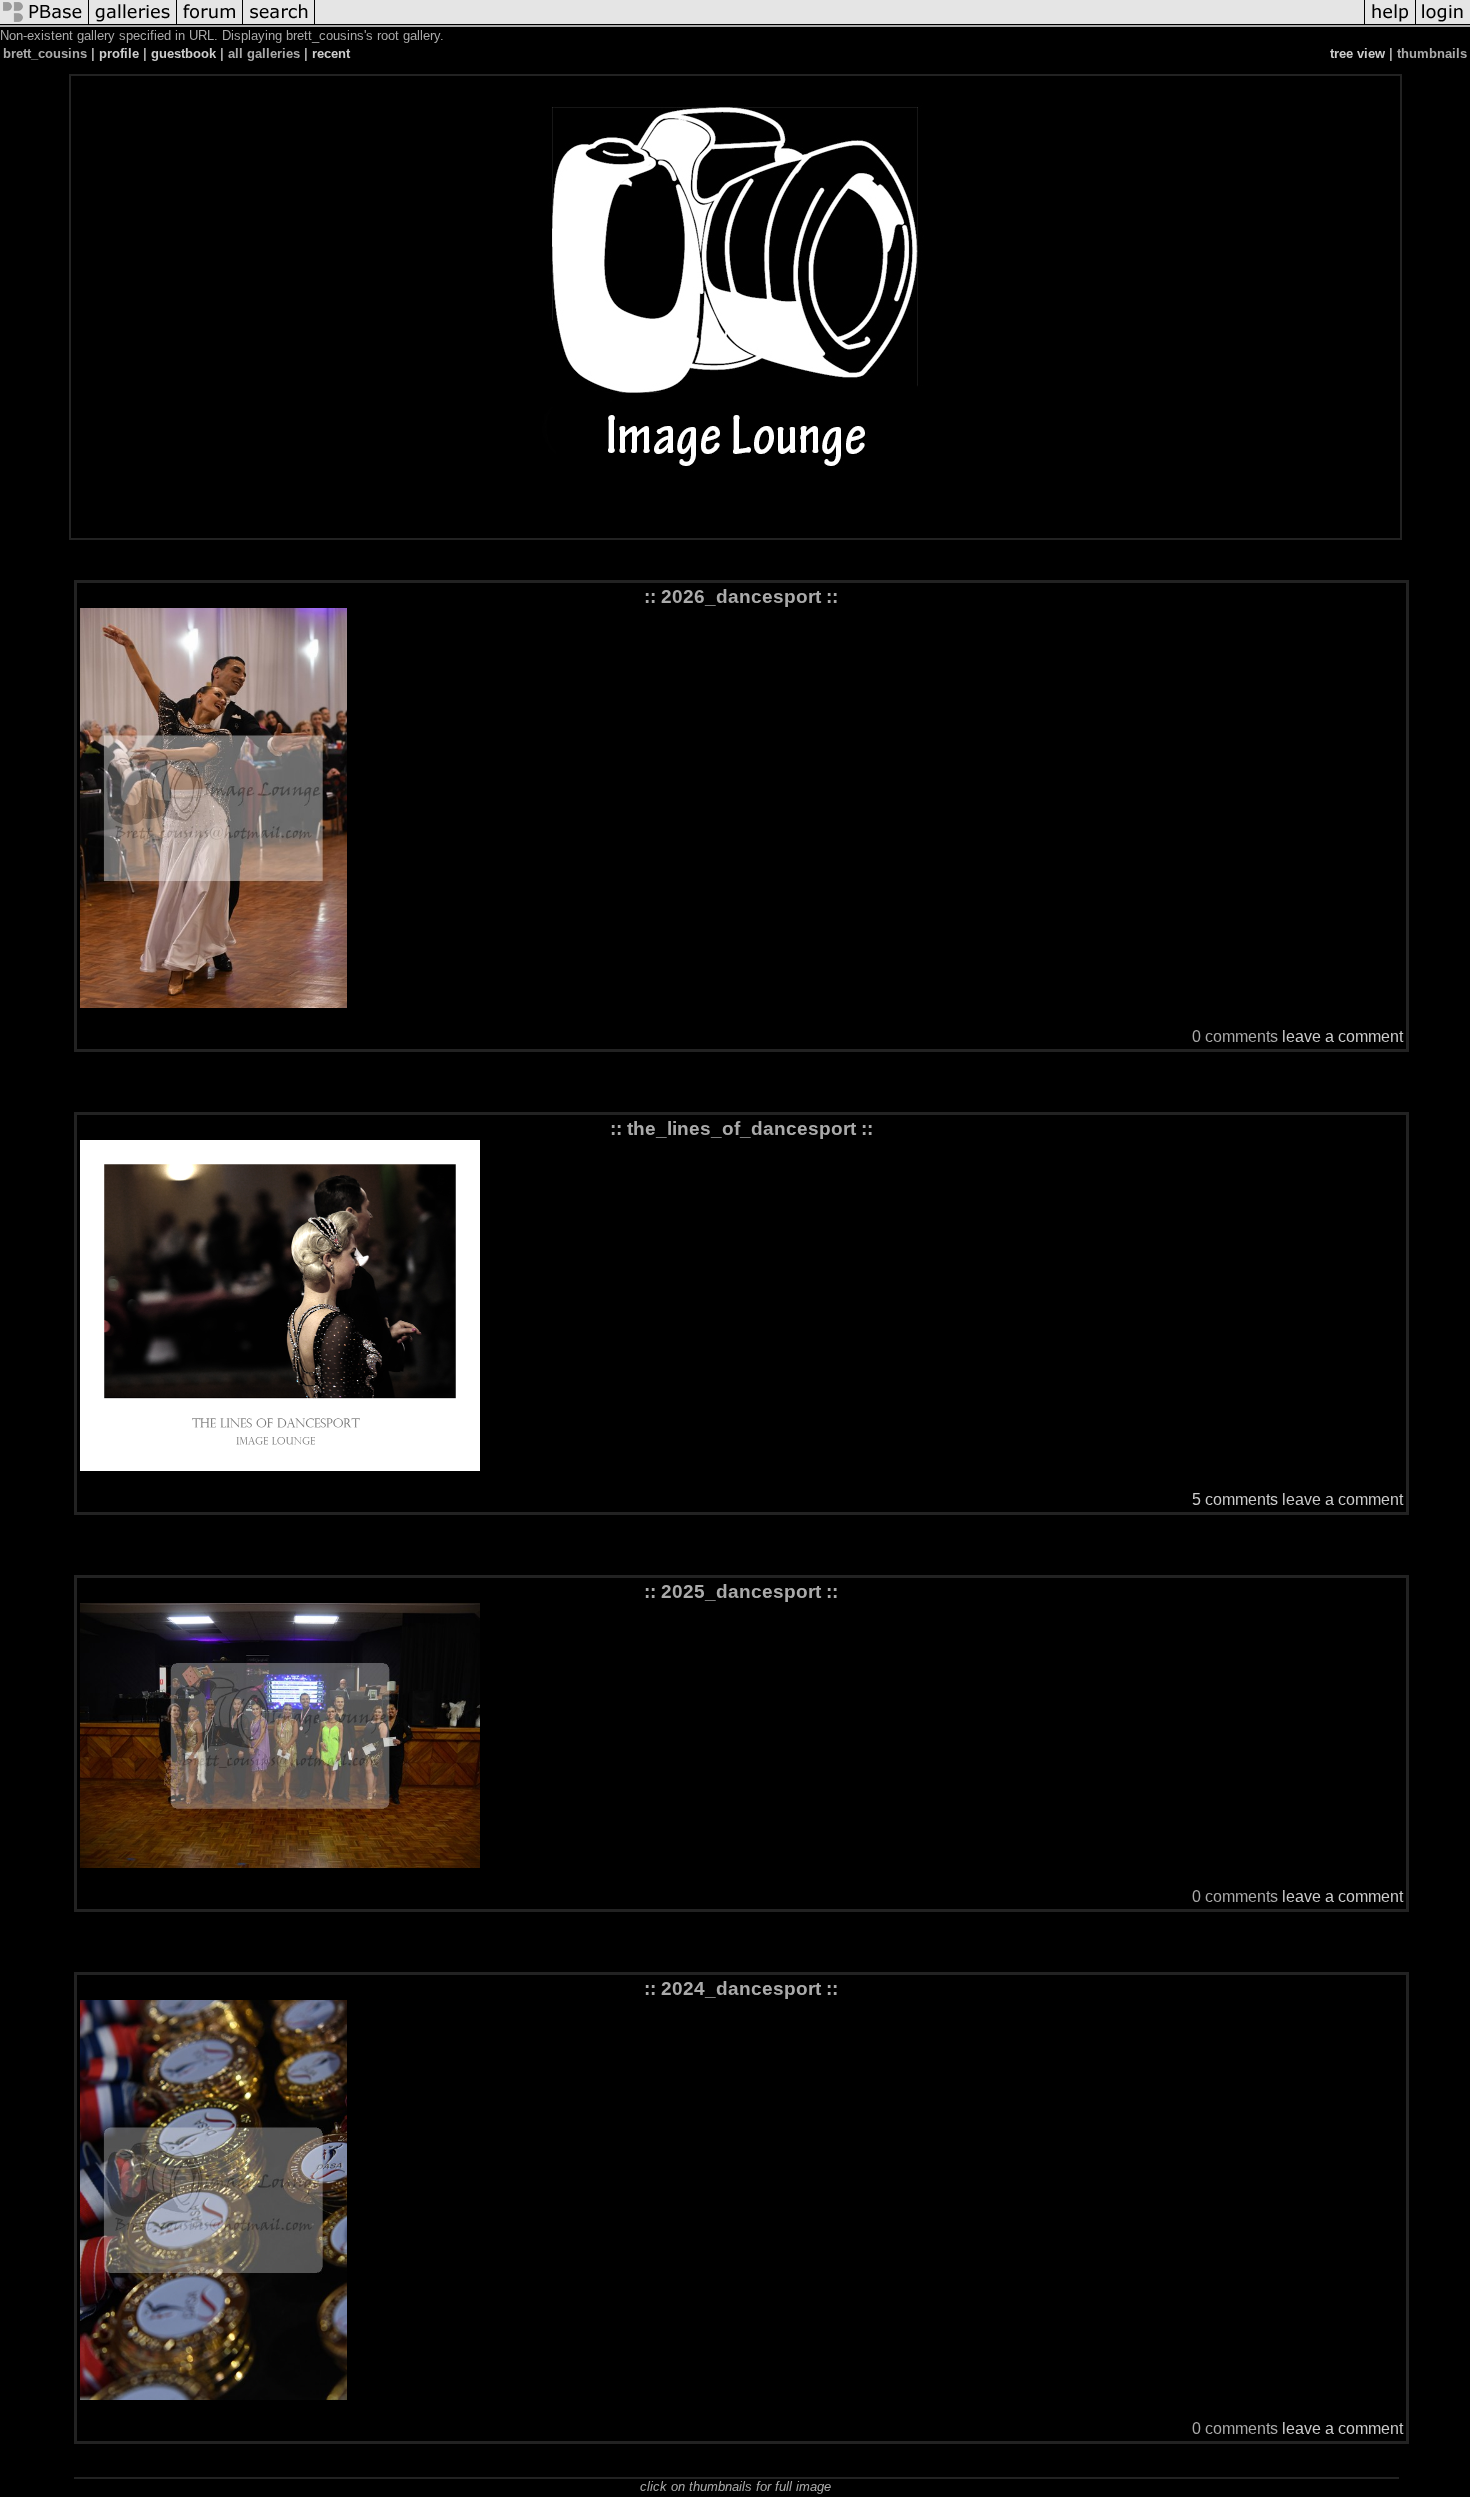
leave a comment (1342, 1036)
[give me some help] (1390, 22)
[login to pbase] (1443, 22)
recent (331, 53)
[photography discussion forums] (210, 22)
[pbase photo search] (279, 22)
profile (119, 53)
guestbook (183, 53)
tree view (1357, 53)
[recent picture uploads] (133, 22)
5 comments (1235, 1499)
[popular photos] (839, 22)
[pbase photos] (44, 22)
